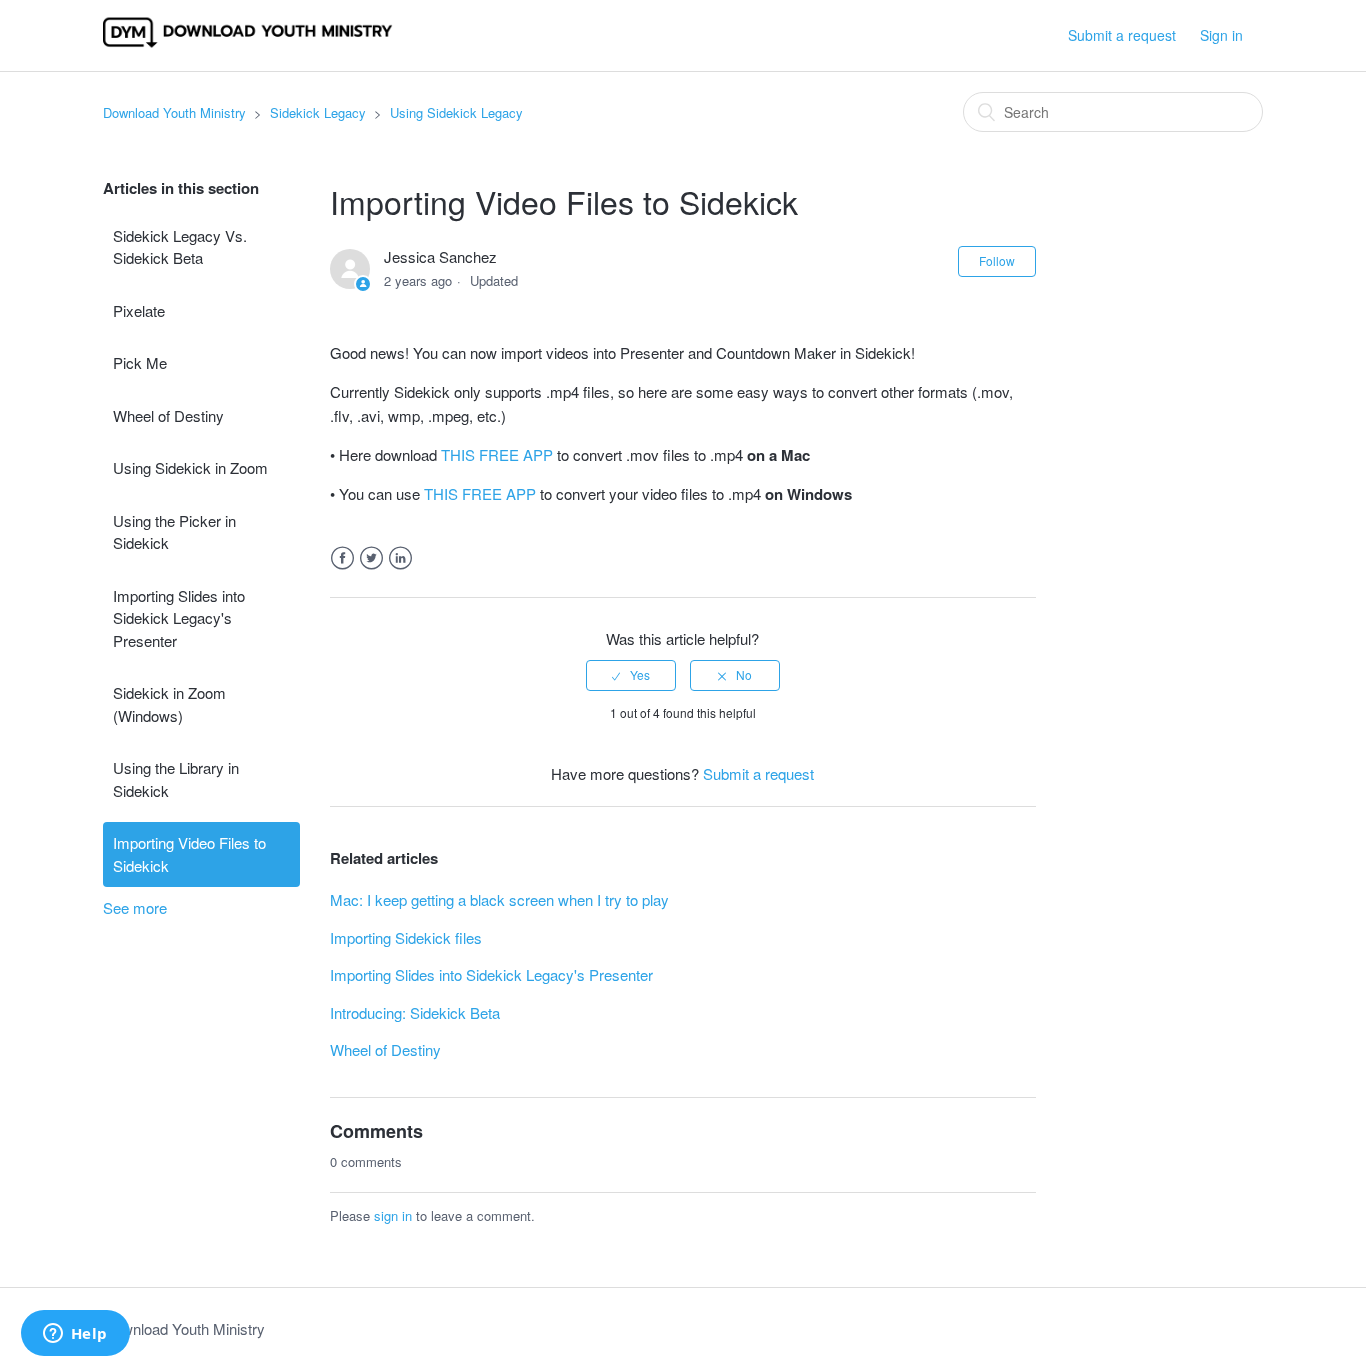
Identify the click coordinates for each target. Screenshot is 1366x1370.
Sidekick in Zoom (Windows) (169, 704)
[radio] (631, 675)
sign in (393, 1215)
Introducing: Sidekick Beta (415, 1012)
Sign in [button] (1221, 35)
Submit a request (1122, 35)
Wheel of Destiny (168, 415)
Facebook (342, 558)
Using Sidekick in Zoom (190, 467)
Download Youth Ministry (174, 112)
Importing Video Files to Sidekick (189, 854)
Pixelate (139, 310)
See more (135, 907)
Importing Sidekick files (406, 937)
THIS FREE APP (497, 454)
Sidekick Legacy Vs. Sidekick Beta (180, 247)
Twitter (371, 558)
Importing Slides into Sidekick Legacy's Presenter (179, 618)
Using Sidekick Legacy (456, 112)
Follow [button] (997, 260)
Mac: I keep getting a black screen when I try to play (499, 899)
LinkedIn (400, 558)
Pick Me (140, 362)
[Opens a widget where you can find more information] (75, 1335)
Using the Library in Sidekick (176, 779)
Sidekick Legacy (318, 112)
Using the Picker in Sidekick (174, 532)
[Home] (248, 44)
